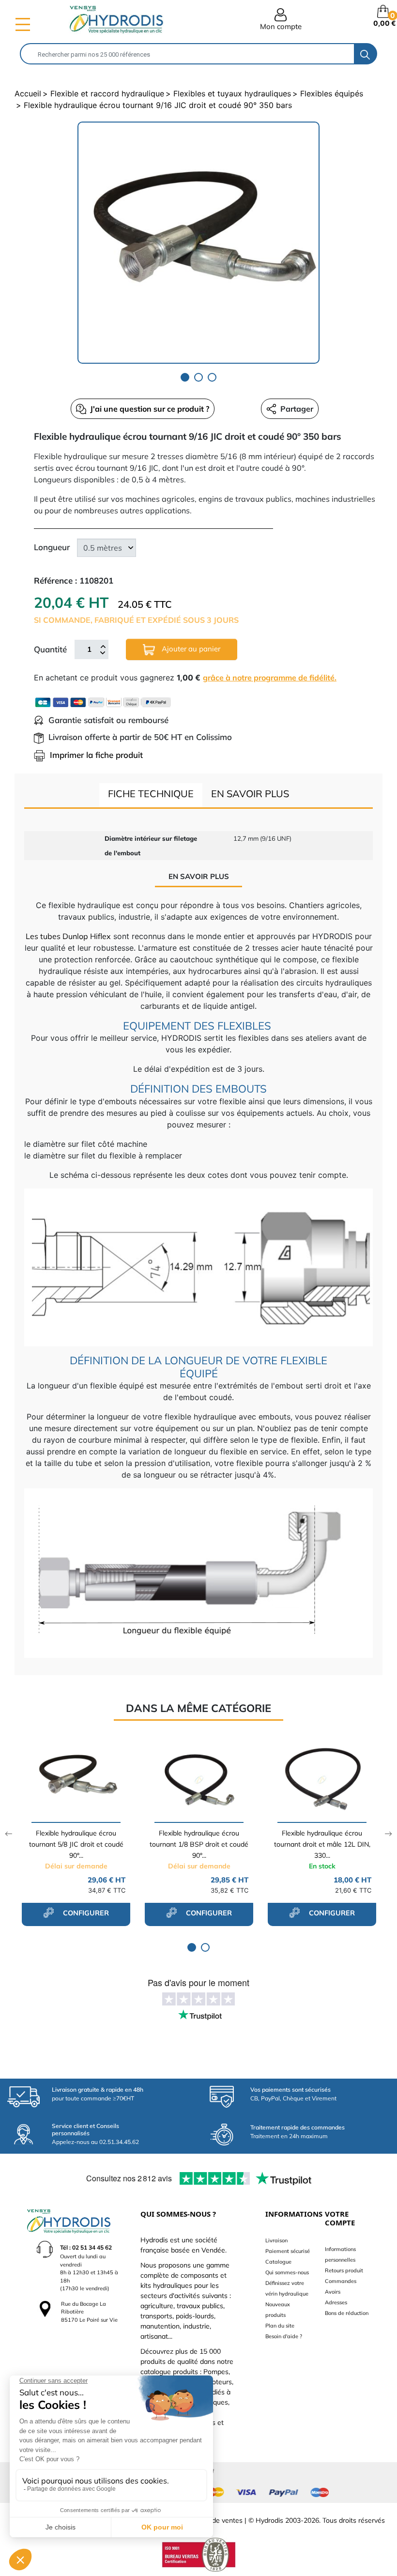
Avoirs (333, 2292)
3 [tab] (212, 377)
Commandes (341, 2281)
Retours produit (344, 2270)
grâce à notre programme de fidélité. (270, 678)
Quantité (50, 649)
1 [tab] (185, 377)
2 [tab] (198, 377)
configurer (85, 1913)
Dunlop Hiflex (86, 936)
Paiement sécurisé (288, 2251)
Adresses (336, 2302)
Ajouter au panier (190, 649)
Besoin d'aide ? (284, 2336)
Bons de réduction (347, 2313)
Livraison (276, 2240)
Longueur (52, 547)
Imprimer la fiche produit (96, 755)
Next (389, 1834)
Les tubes (43, 936)
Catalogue (278, 2262)
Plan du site (280, 2326)
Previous (8, 1834)
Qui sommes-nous (287, 2272)
